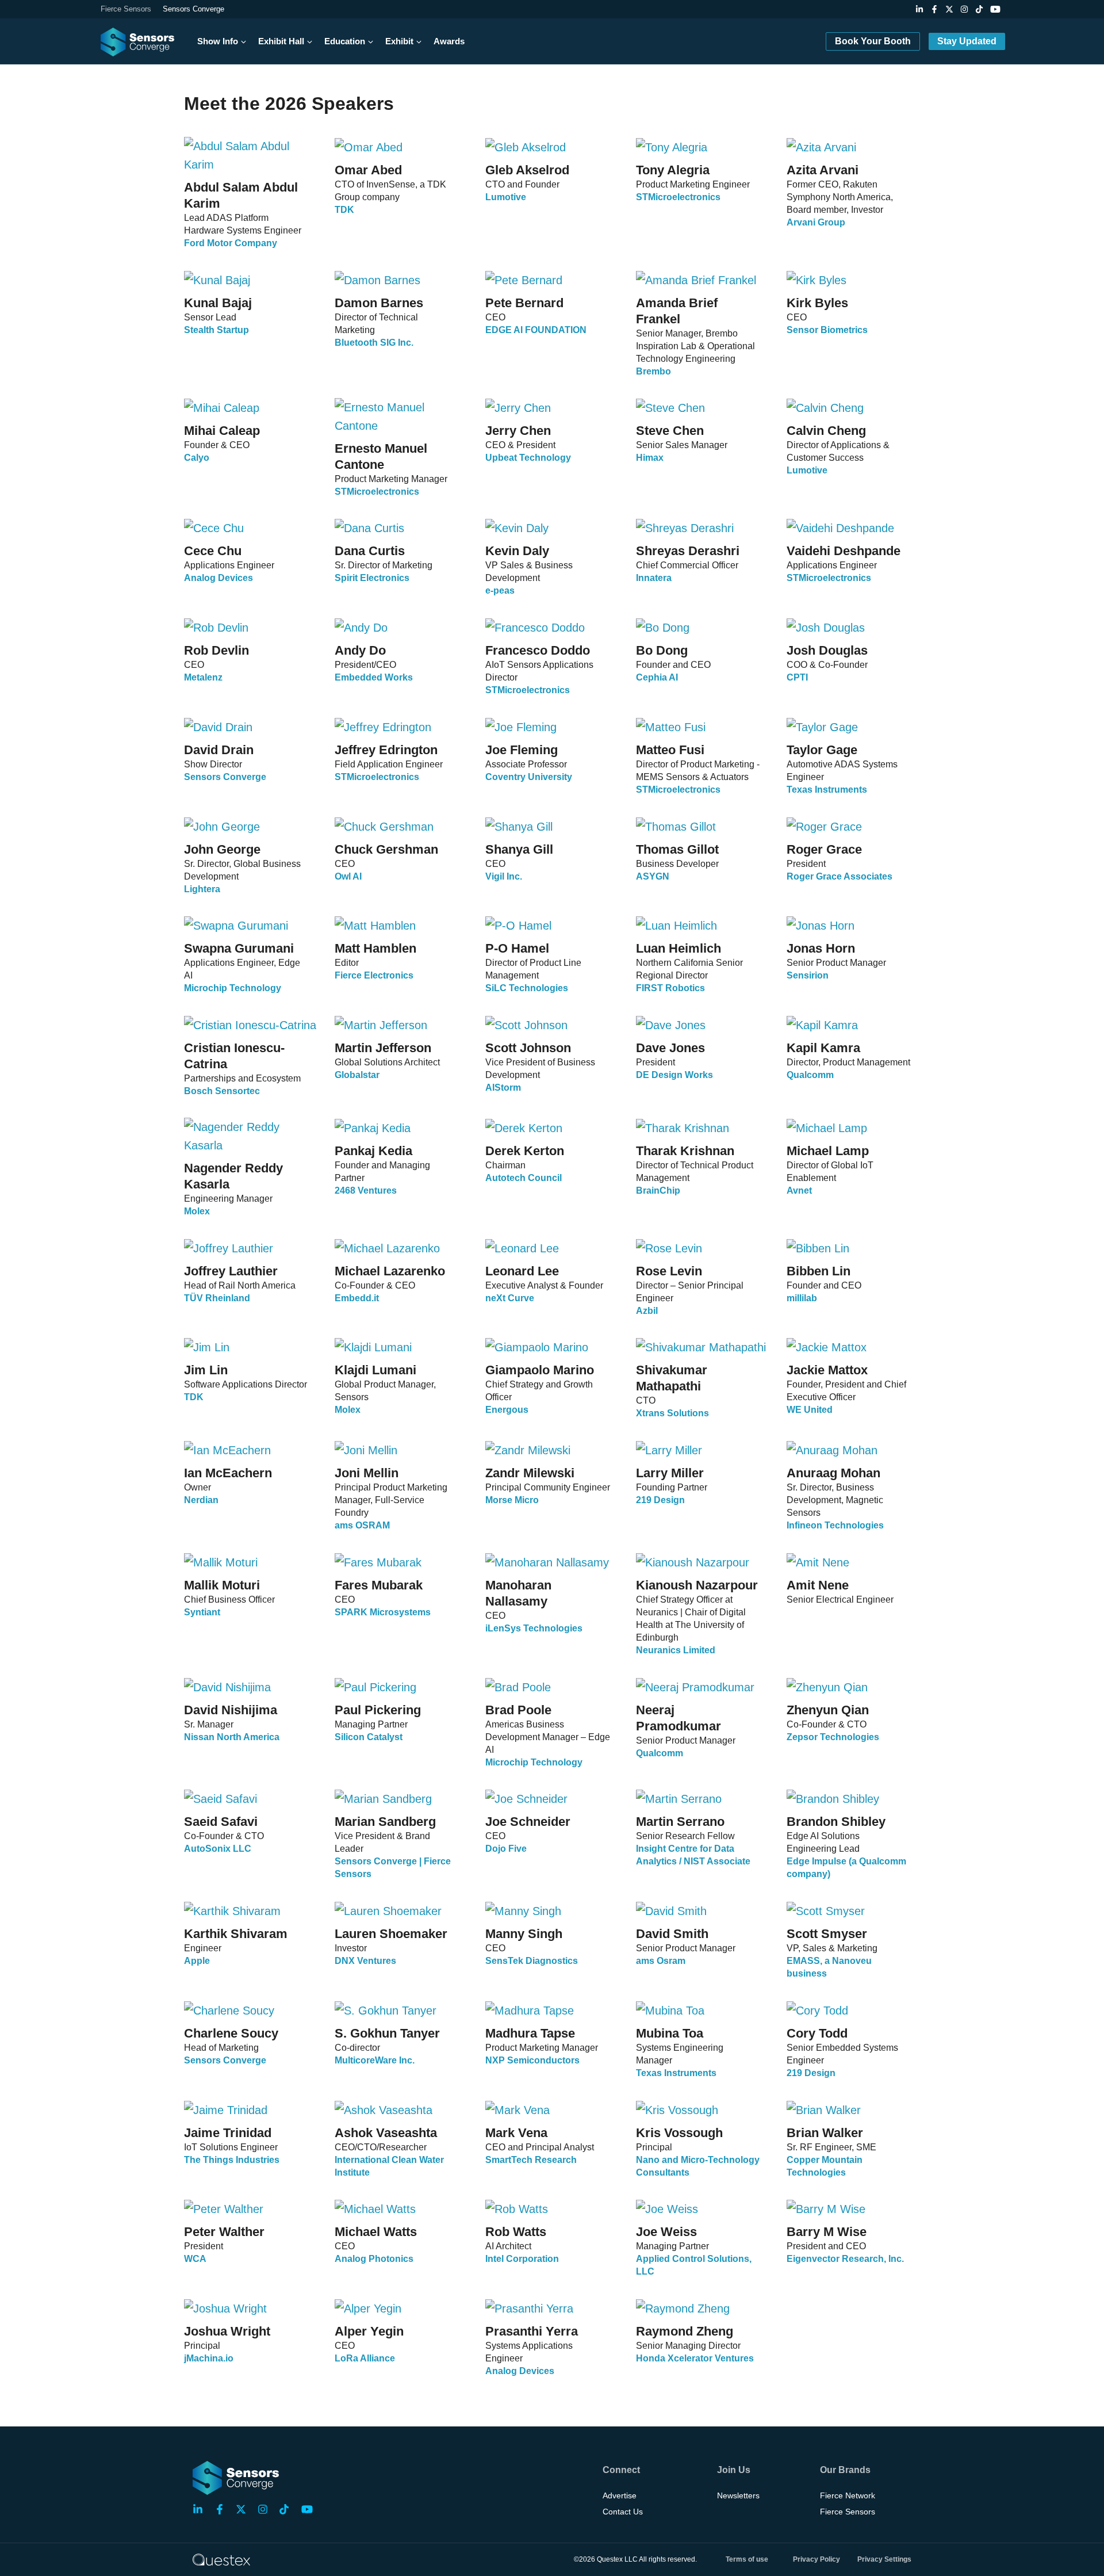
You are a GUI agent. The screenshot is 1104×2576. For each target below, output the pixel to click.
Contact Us (623, 2512)
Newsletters (738, 2495)
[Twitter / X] (949, 9)
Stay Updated (967, 41)
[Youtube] (995, 9)
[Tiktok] (979, 9)
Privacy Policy (816, 2559)
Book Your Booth (873, 41)
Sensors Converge (193, 9)
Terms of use (747, 2559)
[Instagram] (964, 9)
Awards (449, 41)
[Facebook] (934, 9)
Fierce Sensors (126, 9)
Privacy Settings (884, 2559)
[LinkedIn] (919, 9)
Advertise (620, 2495)
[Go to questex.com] (221, 2559)
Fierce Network (848, 2495)
